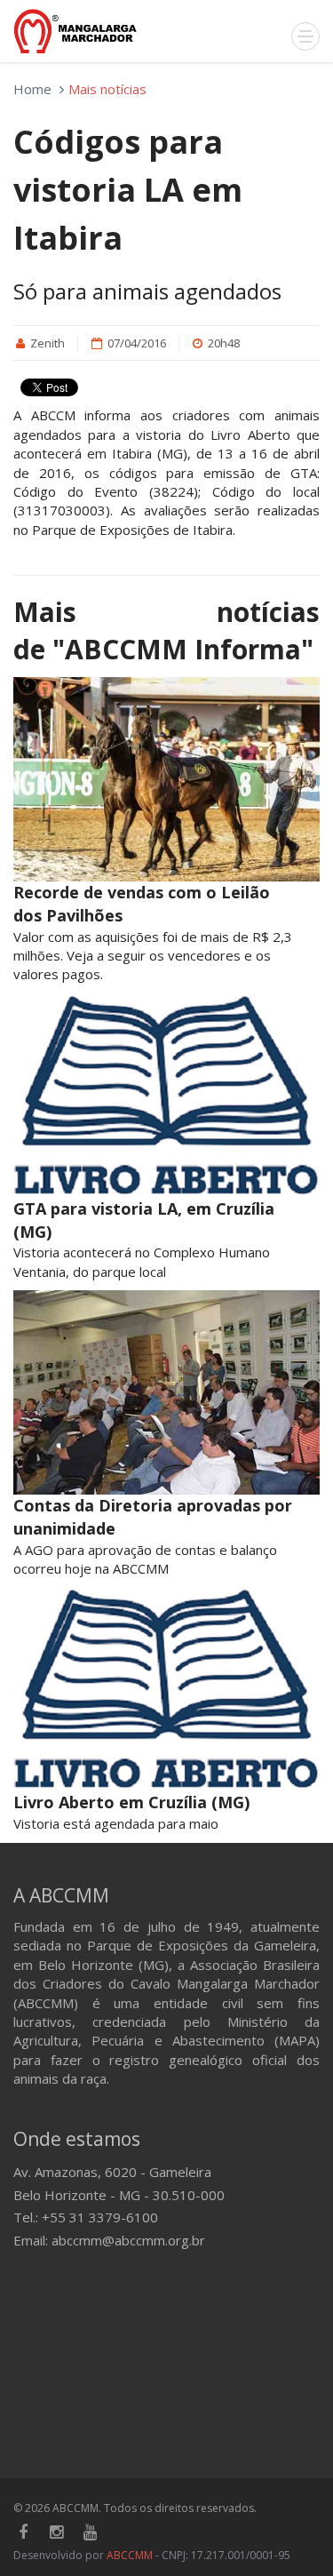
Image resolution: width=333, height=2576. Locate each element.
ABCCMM (130, 2555)
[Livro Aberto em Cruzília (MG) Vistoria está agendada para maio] (166, 1689)
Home (32, 89)
